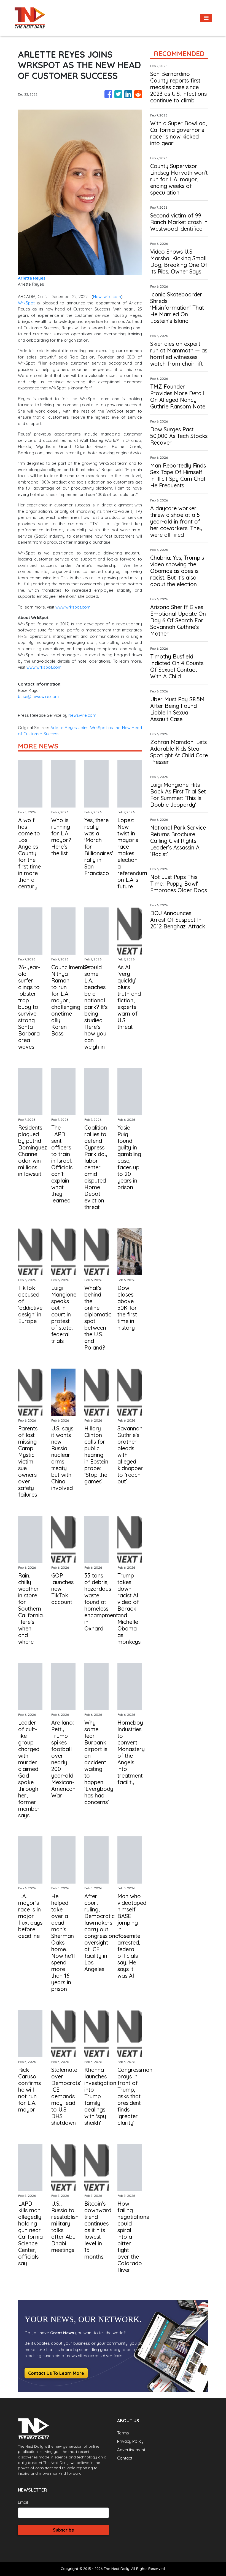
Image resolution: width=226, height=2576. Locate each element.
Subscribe (64, 2530)
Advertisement (131, 2450)
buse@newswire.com (38, 696)
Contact (125, 2458)
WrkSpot (26, 303)
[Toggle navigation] (206, 18)
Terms (123, 2433)
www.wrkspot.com (72, 607)
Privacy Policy (130, 2441)
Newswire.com (107, 297)
